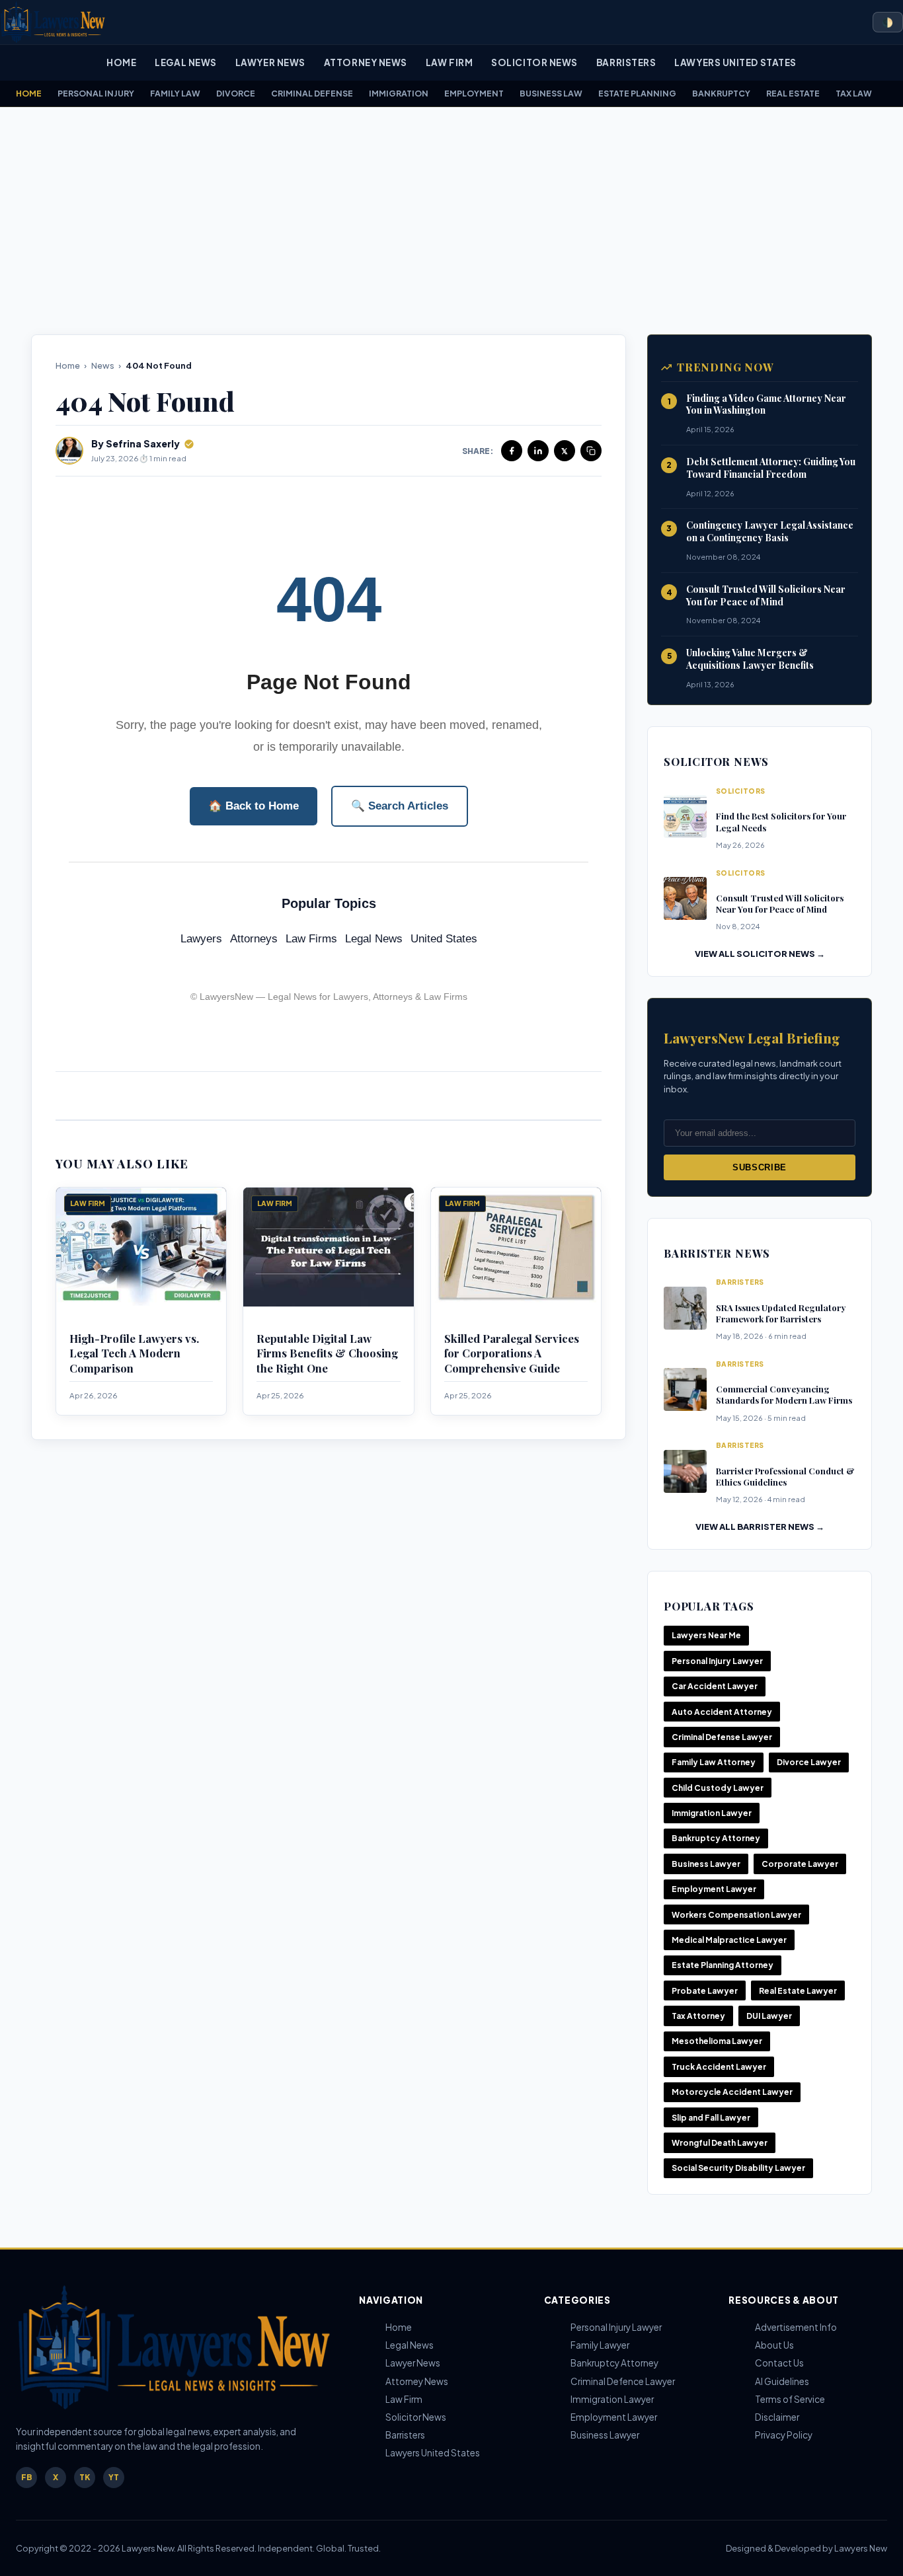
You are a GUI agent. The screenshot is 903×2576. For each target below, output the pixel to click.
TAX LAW (854, 93)
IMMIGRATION (399, 93)
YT (114, 2477)
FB (27, 2477)
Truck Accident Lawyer (719, 2067)
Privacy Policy (784, 2435)
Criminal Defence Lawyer (623, 2381)
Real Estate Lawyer (798, 1991)
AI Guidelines (782, 2381)
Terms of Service (790, 2399)
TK (85, 2477)
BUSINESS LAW (551, 93)
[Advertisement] (451, 221)
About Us (774, 2345)
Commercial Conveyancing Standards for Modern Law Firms (784, 1394)
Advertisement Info (796, 2327)
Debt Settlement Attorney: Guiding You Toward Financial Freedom (771, 468)
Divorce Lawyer (809, 1762)
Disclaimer (777, 2417)
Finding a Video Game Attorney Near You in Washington (766, 404)
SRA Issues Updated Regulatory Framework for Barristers (781, 1313)
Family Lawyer (600, 2345)
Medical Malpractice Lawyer (729, 1940)
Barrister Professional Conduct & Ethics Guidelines (785, 1476)
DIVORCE (236, 93)
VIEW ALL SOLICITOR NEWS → (760, 954)
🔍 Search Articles (400, 806)
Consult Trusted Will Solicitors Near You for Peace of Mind (766, 595)
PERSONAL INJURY (96, 93)
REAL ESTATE (793, 93)
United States (444, 939)
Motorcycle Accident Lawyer (732, 2092)
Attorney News (366, 62)
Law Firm (449, 62)
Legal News (185, 62)
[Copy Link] (591, 451)
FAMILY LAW (175, 93)
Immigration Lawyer (712, 1813)
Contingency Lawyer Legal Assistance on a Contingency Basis (770, 531)
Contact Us (779, 2363)
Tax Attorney (698, 2016)
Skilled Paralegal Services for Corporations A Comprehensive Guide (512, 1353)
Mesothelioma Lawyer (717, 2041)
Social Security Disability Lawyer (738, 2168)
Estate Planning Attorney (723, 1965)
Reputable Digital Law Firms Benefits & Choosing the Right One (327, 1353)
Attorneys (254, 939)
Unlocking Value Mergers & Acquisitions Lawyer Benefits (750, 659)
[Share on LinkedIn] (538, 451)
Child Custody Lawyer (718, 1788)
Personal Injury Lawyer (717, 1661)
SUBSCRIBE (760, 1167)
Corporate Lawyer (800, 1864)
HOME (29, 93)
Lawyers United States (735, 62)
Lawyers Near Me (706, 1635)
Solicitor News (534, 62)
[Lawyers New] (53, 22)
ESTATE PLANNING (637, 93)
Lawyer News (270, 62)
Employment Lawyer (714, 1889)
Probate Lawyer (705, 1991)
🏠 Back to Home (254, 806)
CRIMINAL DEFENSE (312, 93)
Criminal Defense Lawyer (722, 1737)
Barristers (626, 62)
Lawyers (201, 939)
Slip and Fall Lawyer (711, 2118)
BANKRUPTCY (721, 93)
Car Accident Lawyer (715, 1686)
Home (121, 62)
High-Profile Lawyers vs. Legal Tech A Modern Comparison (134, 1353)
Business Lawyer (706, 1864)
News (103, 365)
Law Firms (311, 939)
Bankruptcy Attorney (716, 1838)
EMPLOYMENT (474, 93)
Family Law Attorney (714, 1762)
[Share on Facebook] (512, 451)
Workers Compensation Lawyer (736, 1915)
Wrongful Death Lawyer (720, 2143)
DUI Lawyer (769, 2016)
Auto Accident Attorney (722, 1712)
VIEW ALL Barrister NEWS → (760, 1527)
